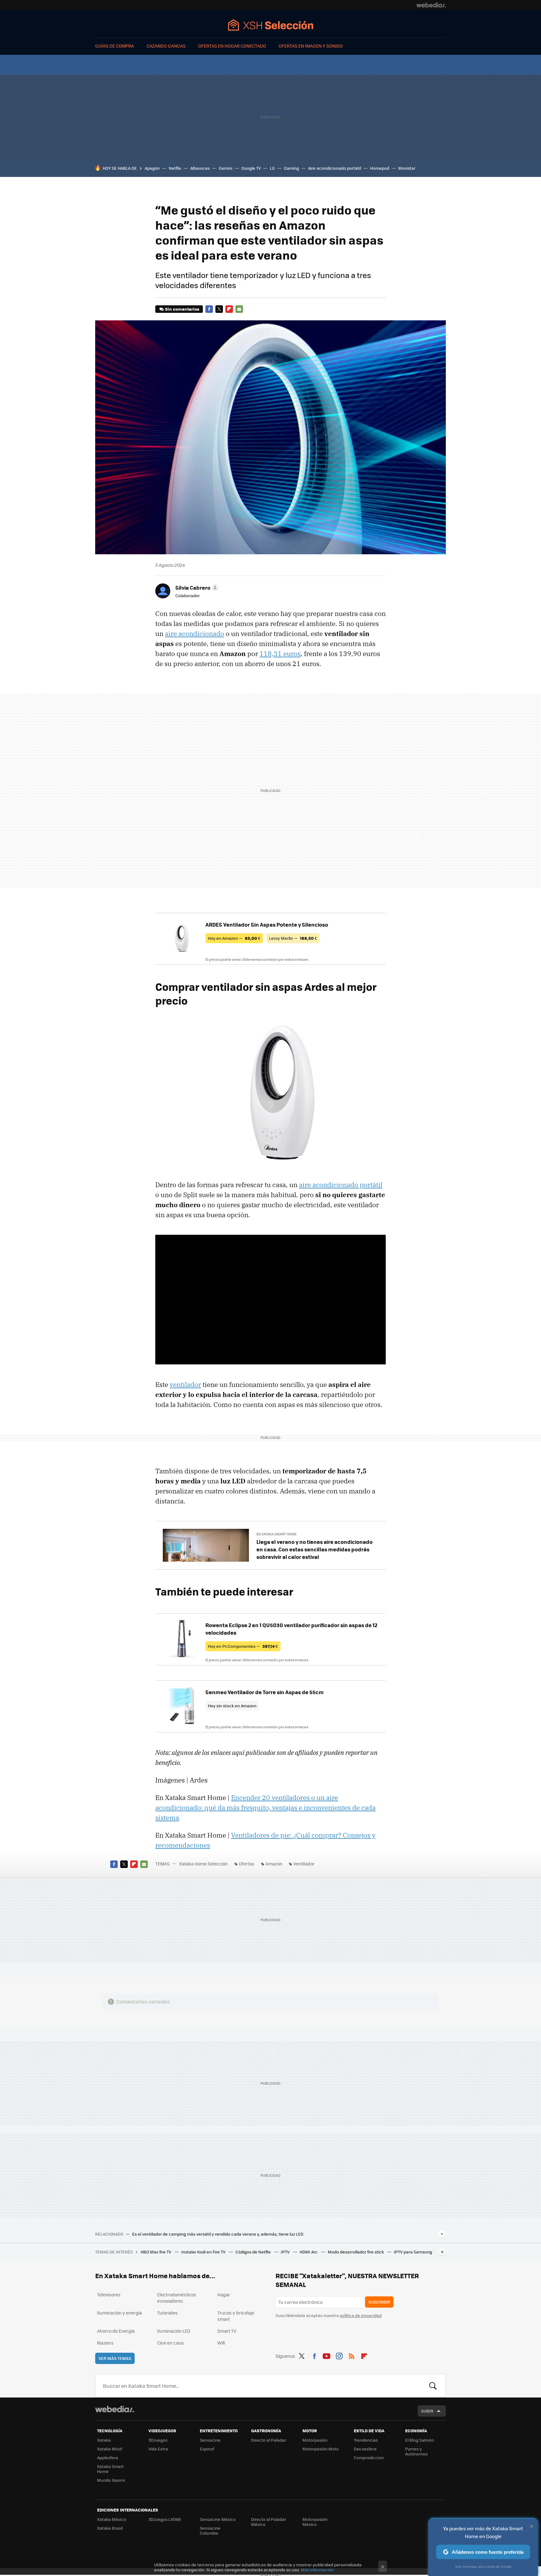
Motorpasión (315, 2440)
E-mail (239, 309)
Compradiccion (369, 2457)
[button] (196, 587)
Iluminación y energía (119, 2313)
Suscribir (379, 2302)
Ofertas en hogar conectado (232, 46)
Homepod (380, 168)
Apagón (152, 168)
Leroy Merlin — (293, 938)
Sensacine (210, 2440)
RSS (352, 2355)
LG (272, 168)
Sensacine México (218, 2519)
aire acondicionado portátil (341, 1185)
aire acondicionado (195, 634)
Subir (427, 2411)
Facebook (209, 309)
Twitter (219, 309)
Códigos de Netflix (254, 2252)
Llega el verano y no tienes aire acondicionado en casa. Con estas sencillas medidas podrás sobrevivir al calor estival (314, 1549)
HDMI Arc (309, 2252)
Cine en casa (170, 2343)
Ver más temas (115, 2358)
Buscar (433, 2386)
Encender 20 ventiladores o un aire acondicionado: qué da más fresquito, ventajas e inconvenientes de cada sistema (265, 1808)
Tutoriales (167, 2313)
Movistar (407, 168)
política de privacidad (361, 2315)
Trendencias (366, 2440)
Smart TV (227, 2331)
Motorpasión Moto (321, 2449)
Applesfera (108, 2457)
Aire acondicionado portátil (335, 168)
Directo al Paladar (269, 2440)
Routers (105, 2343)
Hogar (224, 2294)
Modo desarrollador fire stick (356, 2252)
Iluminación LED (174, 2331)
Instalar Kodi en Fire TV (204, 2252)
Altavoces (200, 168)
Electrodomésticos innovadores (177, 2298)
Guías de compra (115, 46)
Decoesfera (365, 2449)
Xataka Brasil (110, 2528)
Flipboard (229, 309)
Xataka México (112, 2519)
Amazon (274, 1864)
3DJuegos (158, 2440)
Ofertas (247, 1864)
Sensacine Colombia (210, 2530)
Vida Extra (158, 2449)
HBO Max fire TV (156, 2252)
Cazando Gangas (166, 46)
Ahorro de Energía (116, 2331)
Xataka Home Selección (271, 25)
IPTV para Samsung (413, 2252)
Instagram (339, 2355)
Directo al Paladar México (269, 2522)
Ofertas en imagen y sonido (311, 46)
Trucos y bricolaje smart (236, 2316)
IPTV (286, 2252)
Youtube (327, 2355)
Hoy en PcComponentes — (243, 1646)
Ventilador (304, 1864)
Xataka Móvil (110, 2449)
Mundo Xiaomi (111, 2480)
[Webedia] (431, 5)
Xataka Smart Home (110, 2469)
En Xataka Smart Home (276, 1534)
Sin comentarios (182, 309)
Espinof (207, 2449)
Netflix (175, 168)
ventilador (185, 1384)
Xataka (104, 2440)
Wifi (221, 2343)
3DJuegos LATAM (165, 2519)
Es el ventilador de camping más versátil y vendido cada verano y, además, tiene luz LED (218, 2234)
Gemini (226, 168)
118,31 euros (280, 654)
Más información (317, 2570)
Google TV (251, 168)
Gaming (291, 168)
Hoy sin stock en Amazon (232, 1706)
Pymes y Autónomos (416, 2451)
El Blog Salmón (420, 2440)
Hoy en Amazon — (234, 938)
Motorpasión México (315, 2522)
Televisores (109, 2294)
